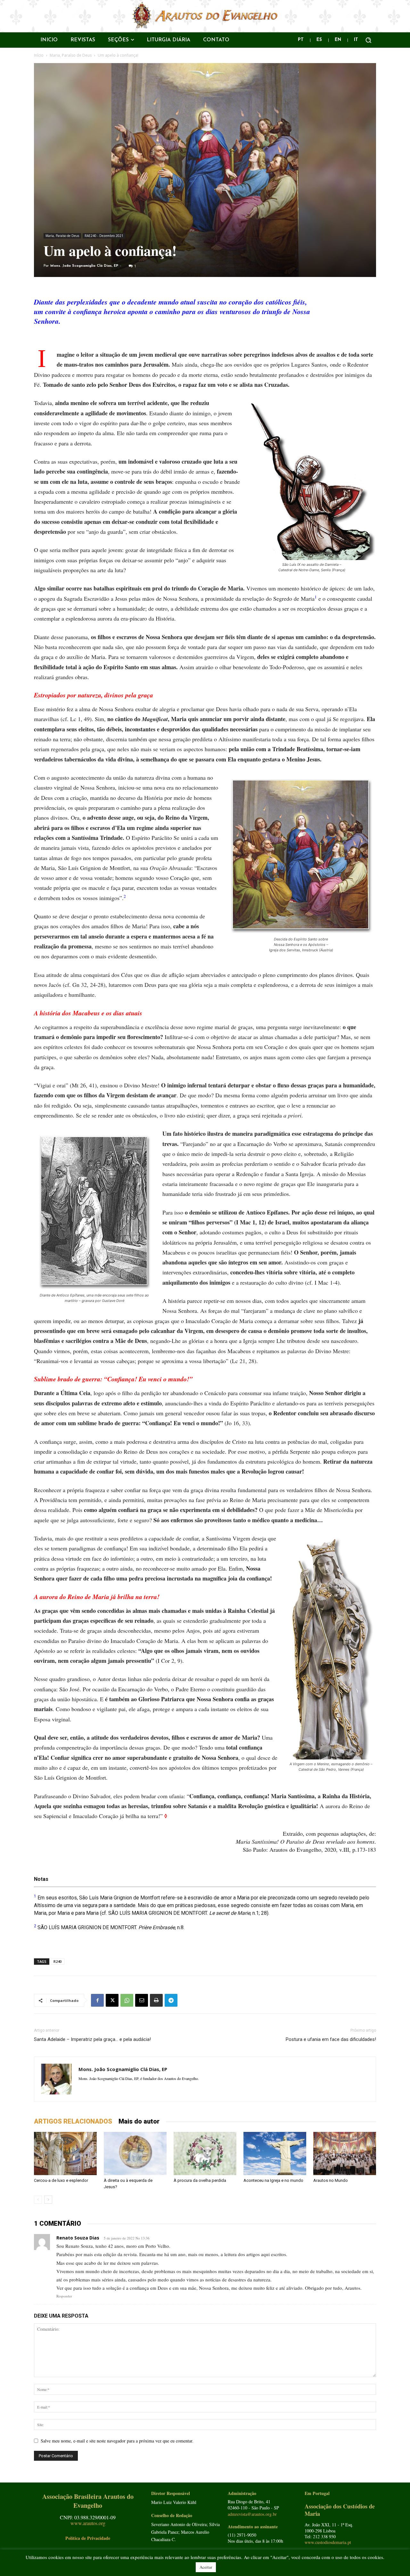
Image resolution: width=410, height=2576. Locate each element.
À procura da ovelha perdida (200, 2180)
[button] (368, 40)
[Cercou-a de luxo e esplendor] (65, 2153)
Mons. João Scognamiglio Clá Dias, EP (84, 266)
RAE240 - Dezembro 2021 (104, 236)
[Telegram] (171, 2000)
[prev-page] (38, 2200)
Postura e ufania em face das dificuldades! (331, 2039)
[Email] (142, 2000)
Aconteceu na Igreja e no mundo (273, 2180)
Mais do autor (139, 2121)
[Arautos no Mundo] (345, 2153)
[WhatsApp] (127, 2000)
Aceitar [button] (206, 2567)
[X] (112, 2000)
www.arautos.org (88, 2523)
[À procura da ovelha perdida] (205, 2153)
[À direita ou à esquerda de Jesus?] (135, 2153)
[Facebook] (97, 2000)
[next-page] (48, 2200)
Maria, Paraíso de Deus (71, 55)
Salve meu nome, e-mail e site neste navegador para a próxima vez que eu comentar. (117, 2441)
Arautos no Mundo (331, 2180)
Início (39, 55)
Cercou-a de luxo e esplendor (61, 2180)
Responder (64, 2296)
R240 (57, 1961)
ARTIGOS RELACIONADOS (73, 2121)
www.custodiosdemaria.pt (328, 2542)
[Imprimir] (156, 2000)
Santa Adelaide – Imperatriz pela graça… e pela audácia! (92, 2039)
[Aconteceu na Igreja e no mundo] (275, 2153)
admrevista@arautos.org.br (252, 2514)
